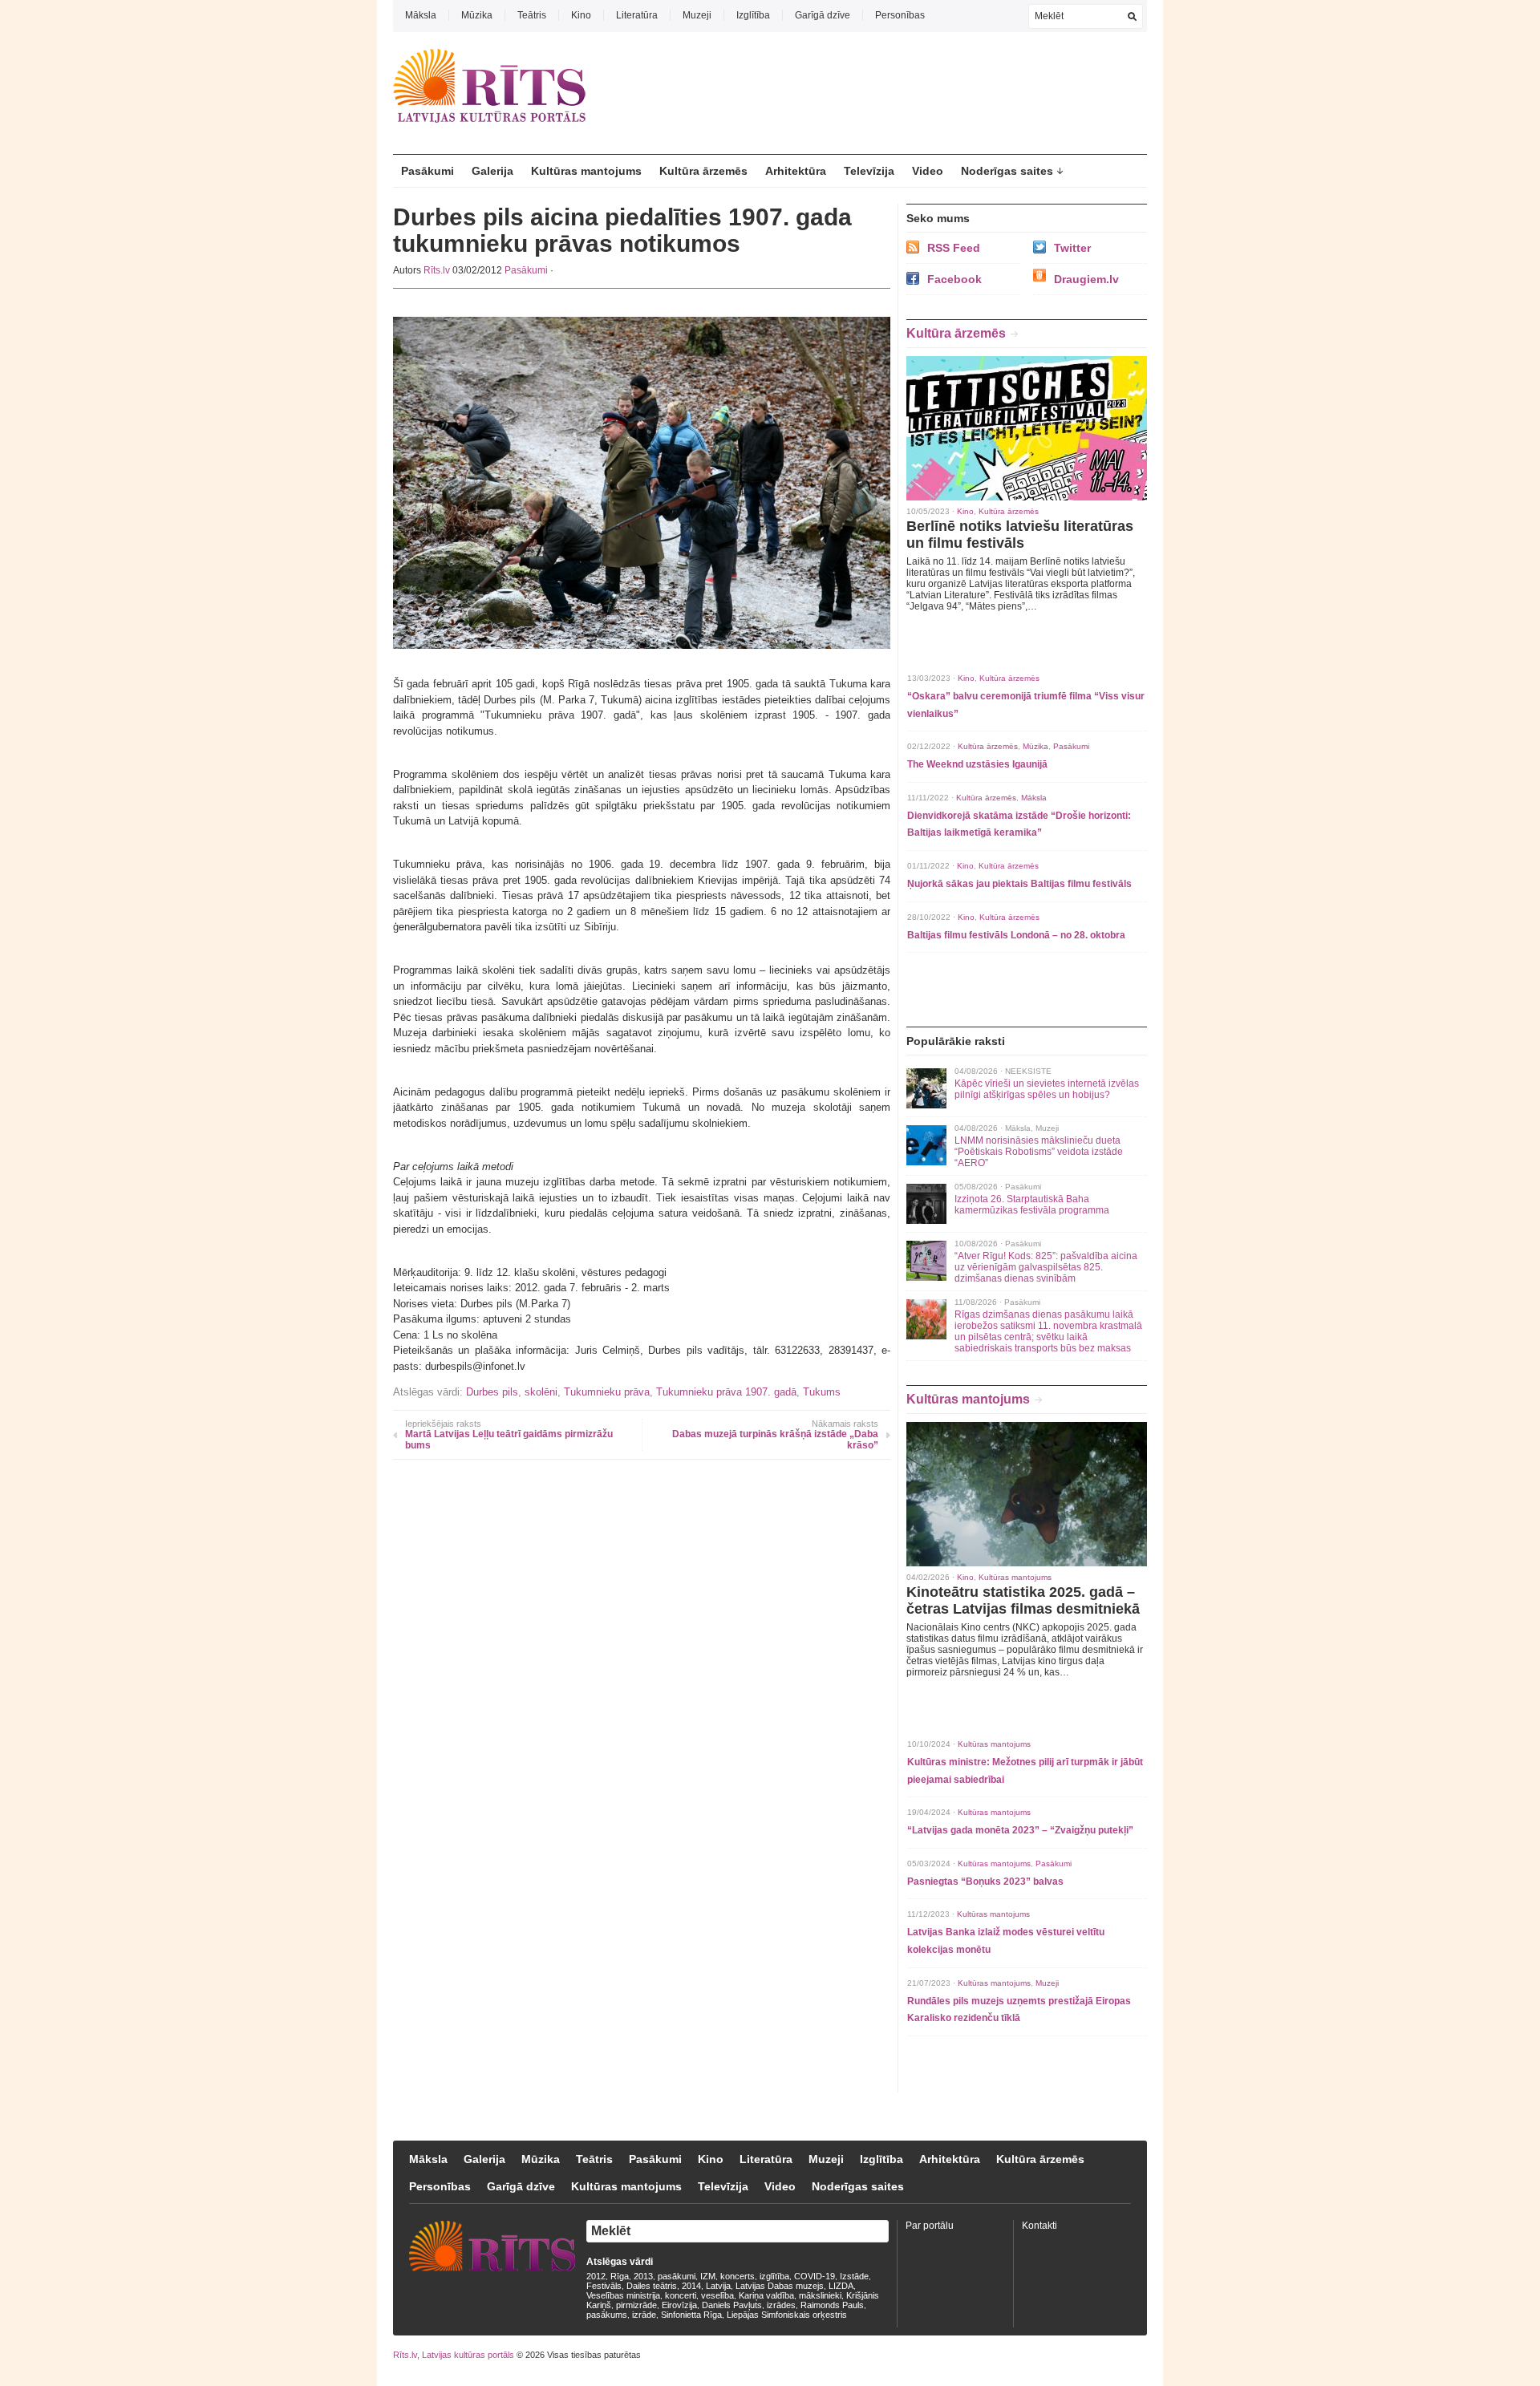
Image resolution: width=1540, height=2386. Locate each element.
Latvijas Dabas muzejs (780, 2286)
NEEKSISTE (1028, 1071)
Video (928, 171)
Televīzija (869, 171)
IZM (708, 2276)
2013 (643, 2276)
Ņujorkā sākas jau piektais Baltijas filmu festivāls (1019, 884)
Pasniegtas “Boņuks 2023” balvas (985, 1882)
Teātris (532, 15)
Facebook (954, 279)
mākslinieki (820, 2295)
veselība (717, 2295)
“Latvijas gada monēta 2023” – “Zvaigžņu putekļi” (1020, 1830)
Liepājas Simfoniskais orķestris (787, 2315)
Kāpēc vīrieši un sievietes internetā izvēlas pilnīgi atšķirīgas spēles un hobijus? (1047, 1089)
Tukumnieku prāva (607, 1392)
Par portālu (930, 2226)
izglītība (774, 2276)
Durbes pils (492, 1392)
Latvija (718, 2286)
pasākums (607, 2315)
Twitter (1072, 248)
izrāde (644, 2315)
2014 (691, 2286)
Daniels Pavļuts (732, 2305)
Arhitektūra (796, 171)
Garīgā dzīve (823, 15)
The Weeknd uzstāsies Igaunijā (977, 764)
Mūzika (477, 15)
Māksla (421, 15)
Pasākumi (428, 171)
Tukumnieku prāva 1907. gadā (726, 1392)
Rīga (620, 2276)
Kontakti (1039, 2226)
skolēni (541, 1392)
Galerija (492, 171)
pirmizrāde (636, 2305)
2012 (596, 2276)
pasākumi (677, 2276)
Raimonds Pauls (832, 2305)
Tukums (822, 1392)
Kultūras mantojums (586, 171)
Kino (581, 15)
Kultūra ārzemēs (703, 171)
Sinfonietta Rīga (691, 2315)
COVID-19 (815, 2276)
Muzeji (697, 15)
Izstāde (854, 2276)
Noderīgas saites (1007, 171)
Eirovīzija (679, 2305)
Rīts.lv (437, 270)
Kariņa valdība (766, 2295)
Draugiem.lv (1086, 279)
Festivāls (604, 2286)
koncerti (681, 2295)
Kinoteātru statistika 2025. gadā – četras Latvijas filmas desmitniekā (1023, 1600)
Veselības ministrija (623, 2295)
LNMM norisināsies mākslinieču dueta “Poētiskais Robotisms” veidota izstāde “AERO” (1039, 1152)
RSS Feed (954, 248)
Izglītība (753, 15)
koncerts (738, 2276)
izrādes (781, 2305)
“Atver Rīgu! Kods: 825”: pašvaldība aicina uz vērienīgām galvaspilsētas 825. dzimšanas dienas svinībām (1046, 1267)
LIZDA (841, 2286)
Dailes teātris (652, 2286)
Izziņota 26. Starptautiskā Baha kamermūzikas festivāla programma (1032, 1205)
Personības (900, 15)
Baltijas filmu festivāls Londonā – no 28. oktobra (1016, 935)
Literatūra (637, 15)
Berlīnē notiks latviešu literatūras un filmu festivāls (1020, 535)
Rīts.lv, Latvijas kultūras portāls (454, 2355)
